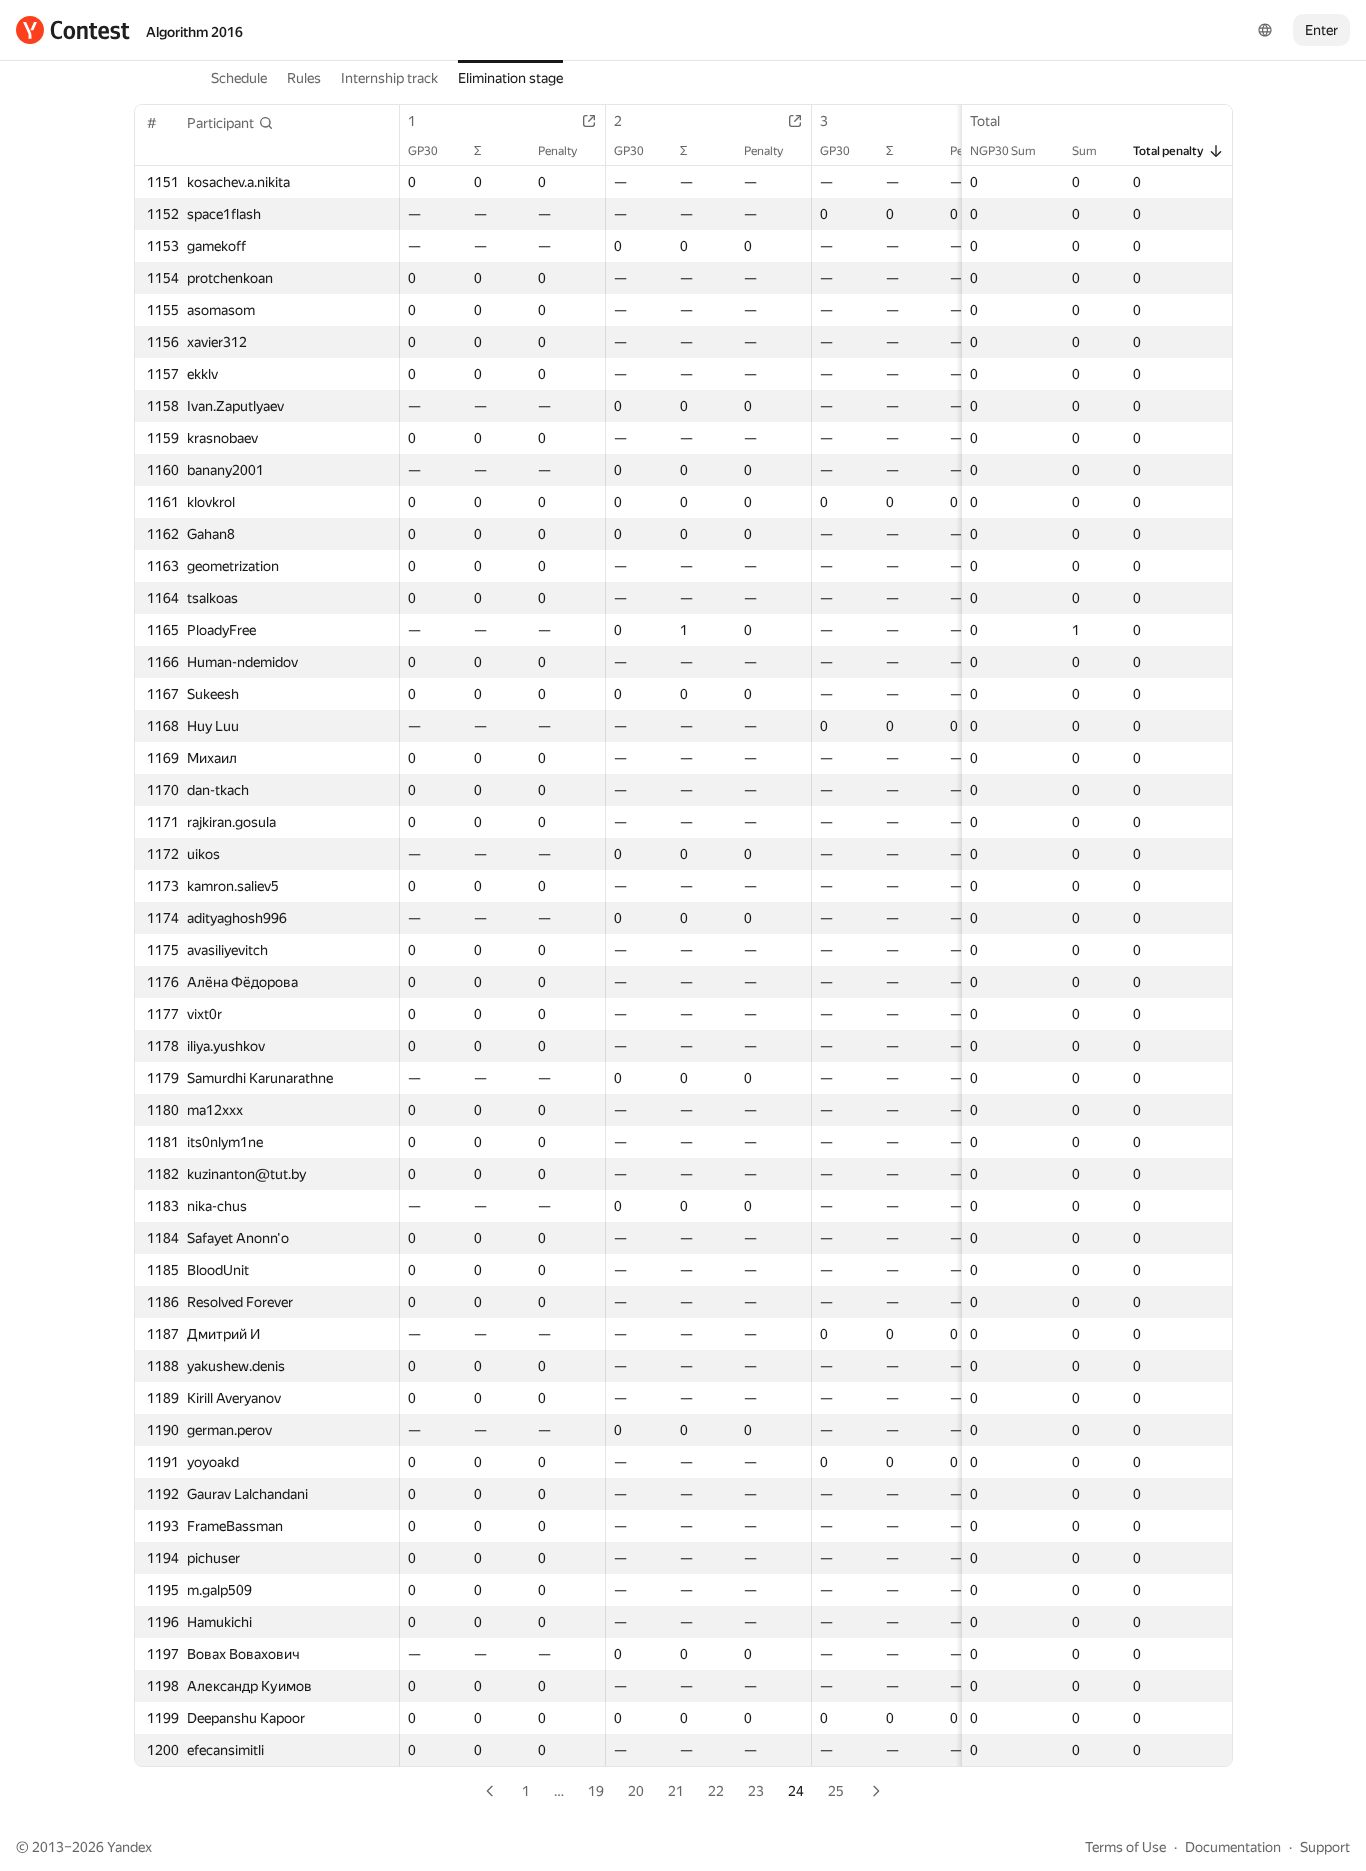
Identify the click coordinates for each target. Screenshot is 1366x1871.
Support (1325, 1847)
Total (985, 121)
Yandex (129, 1847)
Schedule (239, 78)
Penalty (557, 151)
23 (756, 1791)
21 (676, 1791)
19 (596, 1791)
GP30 (423, 151)
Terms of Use (1125, 1847)
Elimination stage (510, 78)
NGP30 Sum (1003, 151)
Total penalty (1168, 151)
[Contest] (73, 30)
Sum (1084, 151)
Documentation (1233, 1847)
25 (836, 1791)
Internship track (389, 78)
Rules (304, 78)
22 (716, 1791)
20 (636, 1791)
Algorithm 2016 (194, 32)
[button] (230, 123)
